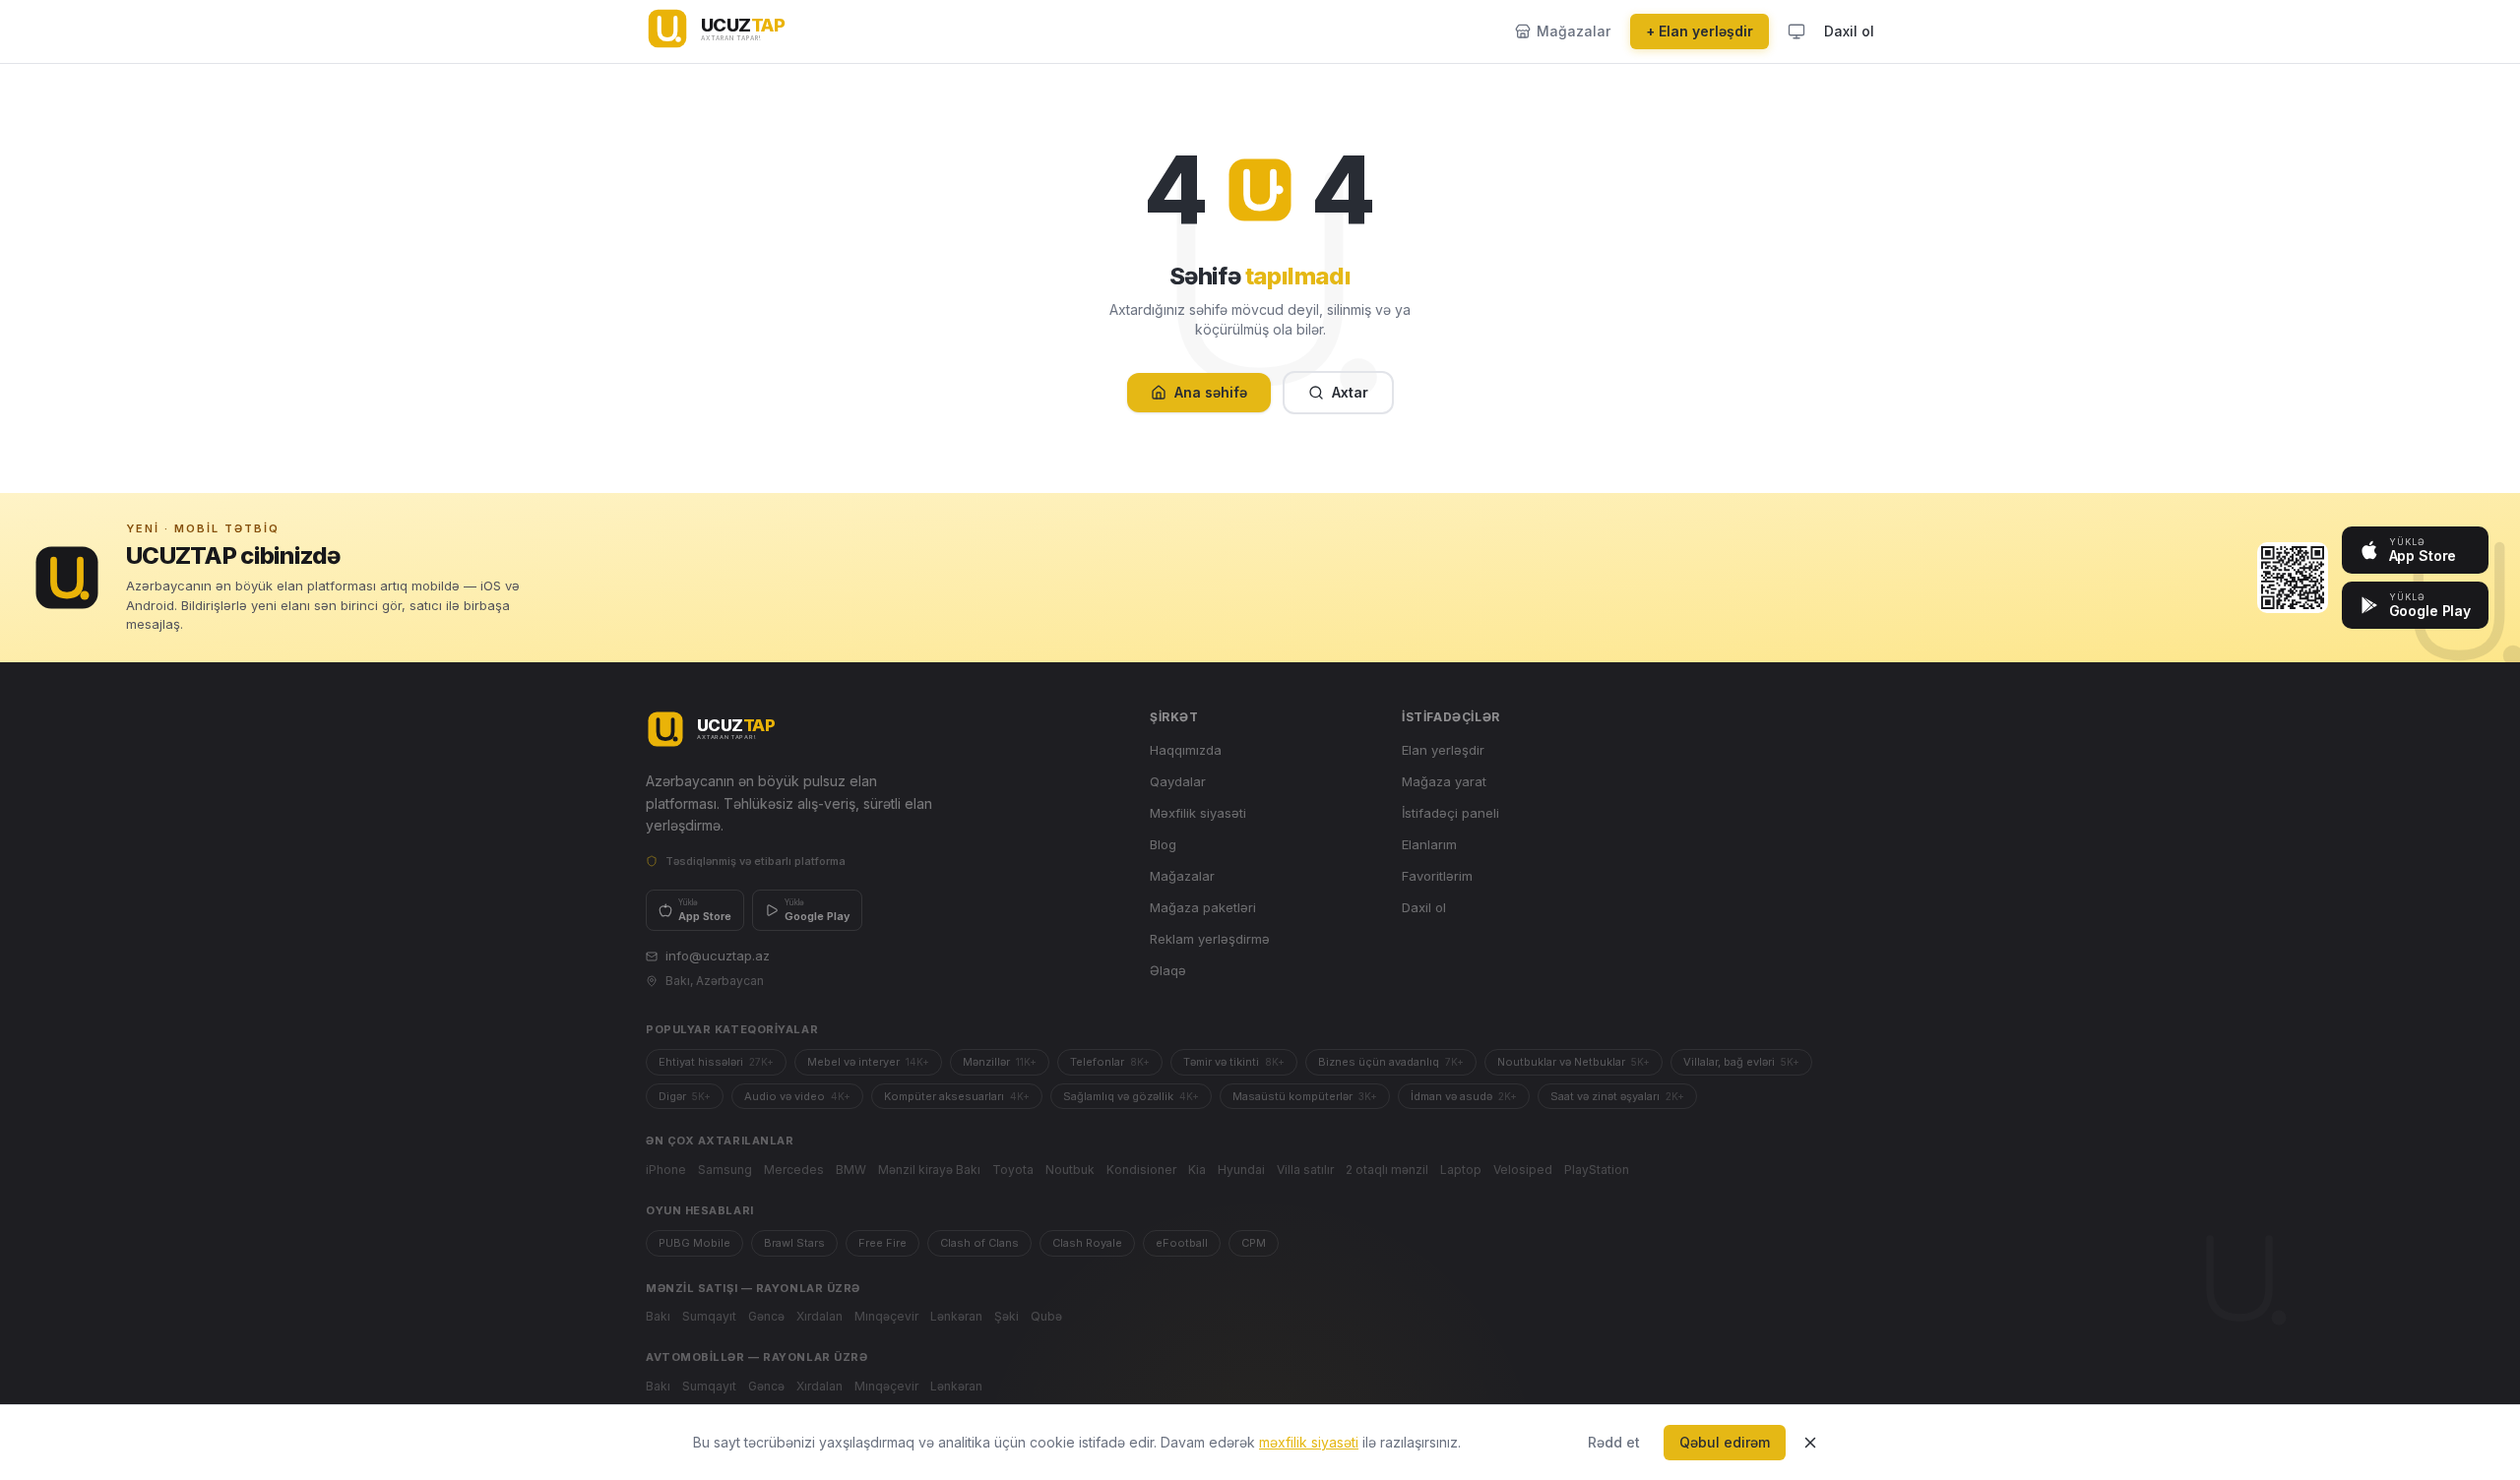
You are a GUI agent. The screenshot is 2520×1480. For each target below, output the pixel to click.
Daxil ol (1849, 31)
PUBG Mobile (694, 1243)
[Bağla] (1810, 1443)
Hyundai (1241, 1170)
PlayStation (1597, 1170)
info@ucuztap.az (718, 956)
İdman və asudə (1464, 1096)
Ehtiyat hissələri (716, 1062)
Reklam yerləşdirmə (1210, 939)
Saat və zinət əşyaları (1617, 1096)
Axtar (1350, 392)
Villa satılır (1305, 1170)
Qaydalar (1178, 781)
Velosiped (1523, 1170)
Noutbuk (1070, 1170)
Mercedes (794, 1170)
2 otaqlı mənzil (1387, 1170)
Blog (1163, 844)
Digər (685, 1096)
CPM (1254, 1243)
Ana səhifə (1211, 392)
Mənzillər (1000, 1062)
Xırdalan (819, 1316)
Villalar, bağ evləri (1741, 1062)
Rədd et (1614, 1442)
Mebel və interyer (868, 1062)
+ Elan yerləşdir (1700, 31)
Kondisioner (1141, 1170)
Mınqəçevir (886, 1316)
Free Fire (882, 1243)
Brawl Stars (794, 1243)
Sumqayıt (709, 1316)
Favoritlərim (1437, 876)
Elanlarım (1429, 844)
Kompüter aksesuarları (957, 1096)
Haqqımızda (1186, 750)
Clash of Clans (979, 1243)
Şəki (1007, 1316)
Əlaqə (1168, 970)
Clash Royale (1087, 1243)
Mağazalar (1182, 876)
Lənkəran (956, 1316)
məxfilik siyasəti (1309, 1442)
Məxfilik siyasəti (1198, 813)
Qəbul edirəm (1725, 1442)
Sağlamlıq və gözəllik (1131, 1096)
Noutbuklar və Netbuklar (1574, 1062)
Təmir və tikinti (1234, 1062)
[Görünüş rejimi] (1796, 31)
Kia (1197, 1170)
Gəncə (766, 1316)
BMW (851, 1170)
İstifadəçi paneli (1450, 813)
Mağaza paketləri (1203, 907)
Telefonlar (1110, 1062)
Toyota (1013, 1170)
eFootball (1182, 1243)
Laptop (1461, 1170)
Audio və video (797, 1096)
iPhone (666, 1170)
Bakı (658, 1316)
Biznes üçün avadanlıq (1391, 1062)
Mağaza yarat (1444, 781)
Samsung (725, 1170)
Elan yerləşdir (1443, 750)
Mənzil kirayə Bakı (929, 1170)
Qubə (1046, 1316)
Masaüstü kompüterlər (1305, 1096)
